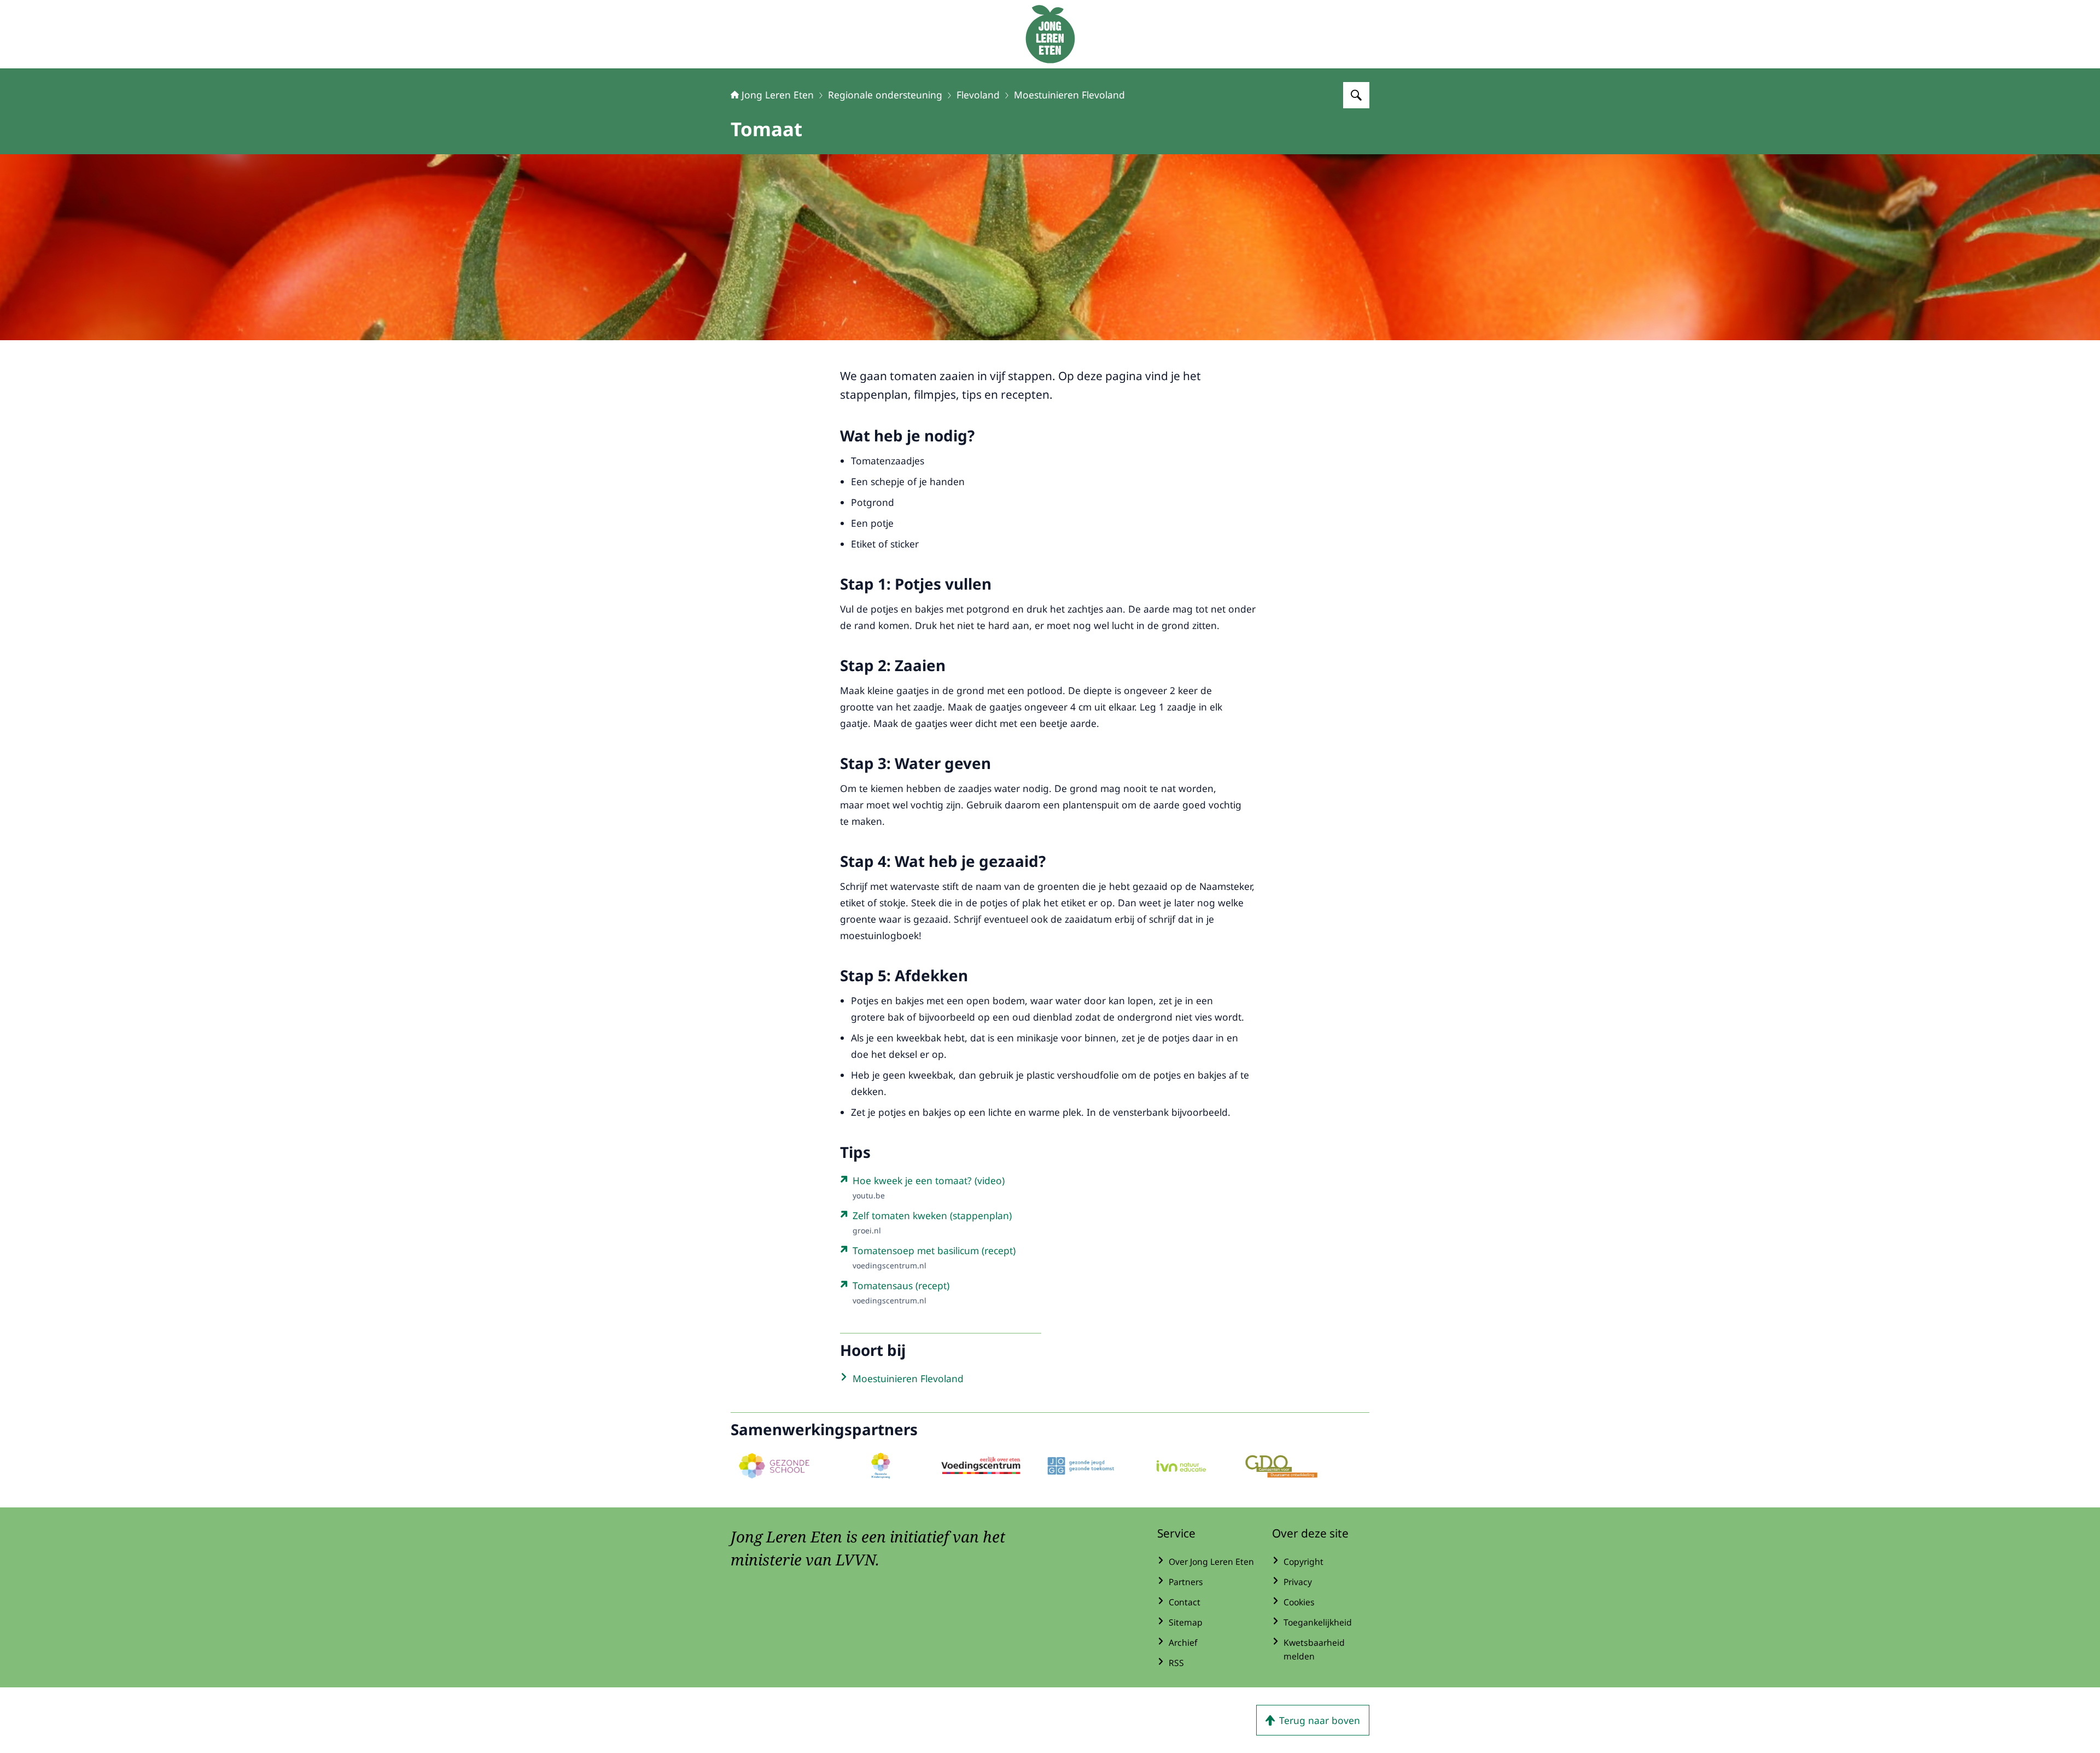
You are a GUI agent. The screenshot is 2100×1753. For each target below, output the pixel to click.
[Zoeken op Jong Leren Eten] (1356, 95)
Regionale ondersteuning (885, 95)
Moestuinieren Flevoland (1069, 95)
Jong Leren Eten (778, 95)
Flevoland (978, 95)
